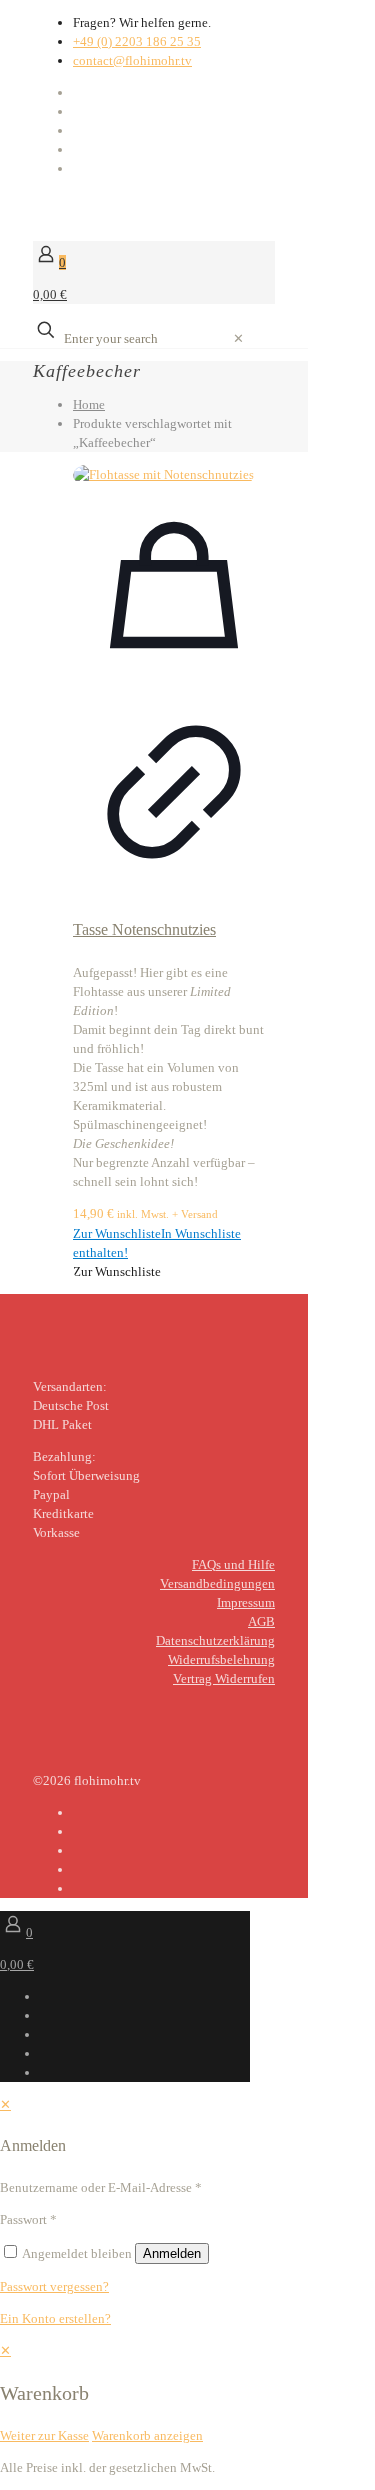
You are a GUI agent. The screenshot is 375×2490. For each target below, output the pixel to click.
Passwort (28, 2219)
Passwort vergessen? (54, 2286)
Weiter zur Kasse (44, 2435)
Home (89, 404)
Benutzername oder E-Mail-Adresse (101, 2187)
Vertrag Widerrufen (224, 1678)
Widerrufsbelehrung (221, 1659)
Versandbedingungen (217, 1583)
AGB (261, 1621)
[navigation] (187, 2393)
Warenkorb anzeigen (147, 2435)
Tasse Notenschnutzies (144, 929)
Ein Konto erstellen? (55, 2318)
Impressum (246, 1602)
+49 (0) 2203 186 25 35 (137, 41)
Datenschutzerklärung (215, 1640)
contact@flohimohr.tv (132, 60)
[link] (238, 338)
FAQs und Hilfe (233, 1564)
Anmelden (172, 2253)
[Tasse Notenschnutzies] (174, 474)
